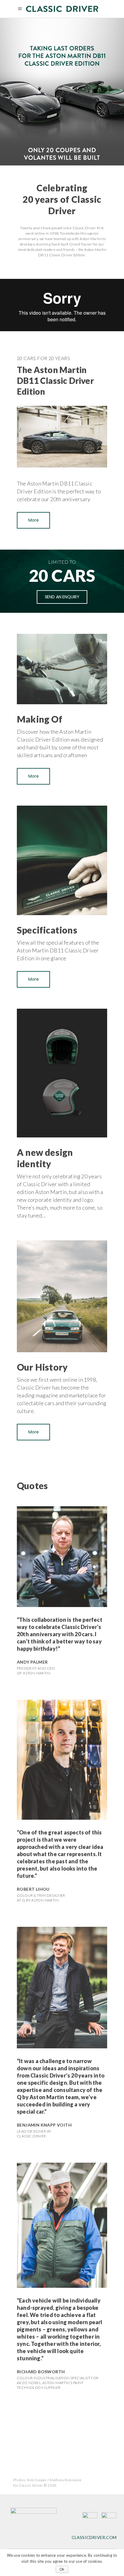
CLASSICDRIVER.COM (94, 2537)
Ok (62, 2569)
